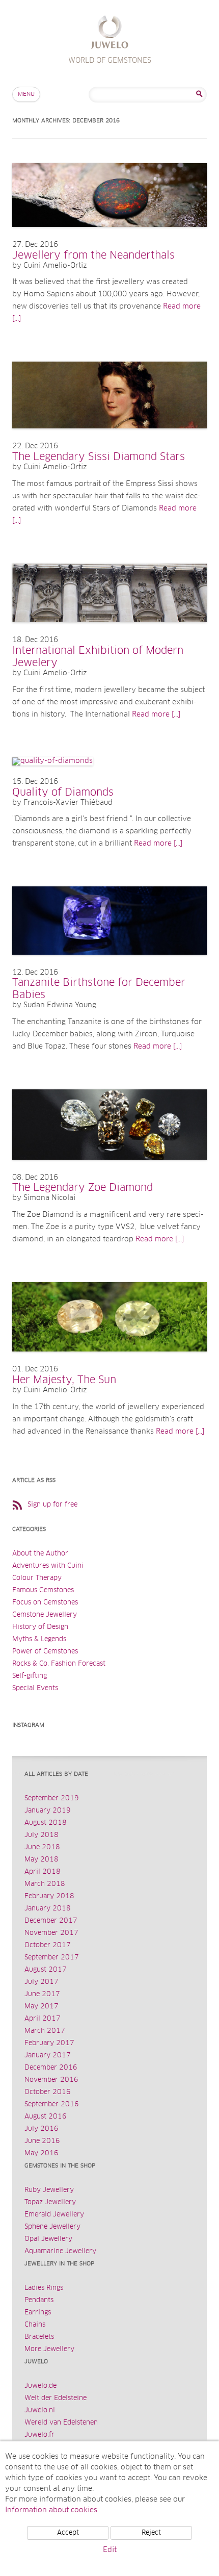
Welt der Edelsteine (56, 2398)
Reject (151, 2533)
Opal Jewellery (48, 2239)
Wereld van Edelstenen (61, 2423)
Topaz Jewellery (50, 2202)
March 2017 (45, 2031)
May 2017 (42, 2007)
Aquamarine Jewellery (60, 2251)
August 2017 (46, 1970)
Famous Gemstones (43, 1590)
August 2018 (46, 1823)
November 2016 (51, 2080)
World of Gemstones (110, 33)
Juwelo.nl (40, 2411)
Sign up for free (52, 1505)
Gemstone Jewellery (45, 1615)
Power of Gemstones (45, 1652)
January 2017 (48, 2056)
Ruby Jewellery (49, 2190)
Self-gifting (30, 1676)
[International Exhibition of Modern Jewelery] (109, 632)
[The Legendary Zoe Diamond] (109, 1170)
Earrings (38, 2313)
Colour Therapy (37, 1578)
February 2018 (49, 1896)
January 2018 (48, 1909)
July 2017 (42, 1982)
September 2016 (52, 2105)
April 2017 (43, 2019)
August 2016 (46, 2117)
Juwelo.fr (39, 2435)
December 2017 (51, 1921)
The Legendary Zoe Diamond (83, 1188)
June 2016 (42, 2141)
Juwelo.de (40, 2386)
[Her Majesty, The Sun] (109, 1362)
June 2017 (42, 1994)
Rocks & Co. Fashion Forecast (59, 1664)
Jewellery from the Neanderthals (93, 256)
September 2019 (52, 1799)
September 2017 (52, 1958)
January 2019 (48, 1811)
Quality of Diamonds (63, 793)
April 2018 (43, 1872)
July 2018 (42, 1835)
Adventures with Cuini (48, 1566)
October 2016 (48, 2092)
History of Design (40, 1627)
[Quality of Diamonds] (52, 761)
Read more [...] (156, 715)
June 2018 (42, 1847)
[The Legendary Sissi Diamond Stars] (109, 439)
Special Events (35, 1688)
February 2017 (49, 2043)
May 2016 (42, 2153)
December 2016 (51, 2068)
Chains (35, 2325)
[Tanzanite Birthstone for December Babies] (109, 965)
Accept (68, 2533)
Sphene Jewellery (52, 2227)
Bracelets (39, 2337)
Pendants (39, 2300)
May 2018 (42, 1860)
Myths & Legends (39, 1639)
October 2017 (48, 1945)
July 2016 (42, 2129)
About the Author (40, 1554)
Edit (110, 2550)
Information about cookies (51, 2510)
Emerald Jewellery (54, 2215)
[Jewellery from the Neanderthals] (109, 237)
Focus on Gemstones (45, 1603)
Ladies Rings (44, 2288)
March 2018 (45, 1884)
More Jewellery (49, 2349)
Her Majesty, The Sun (64, 1380)
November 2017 (51, 1933)
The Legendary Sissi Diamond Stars (99, 457)
